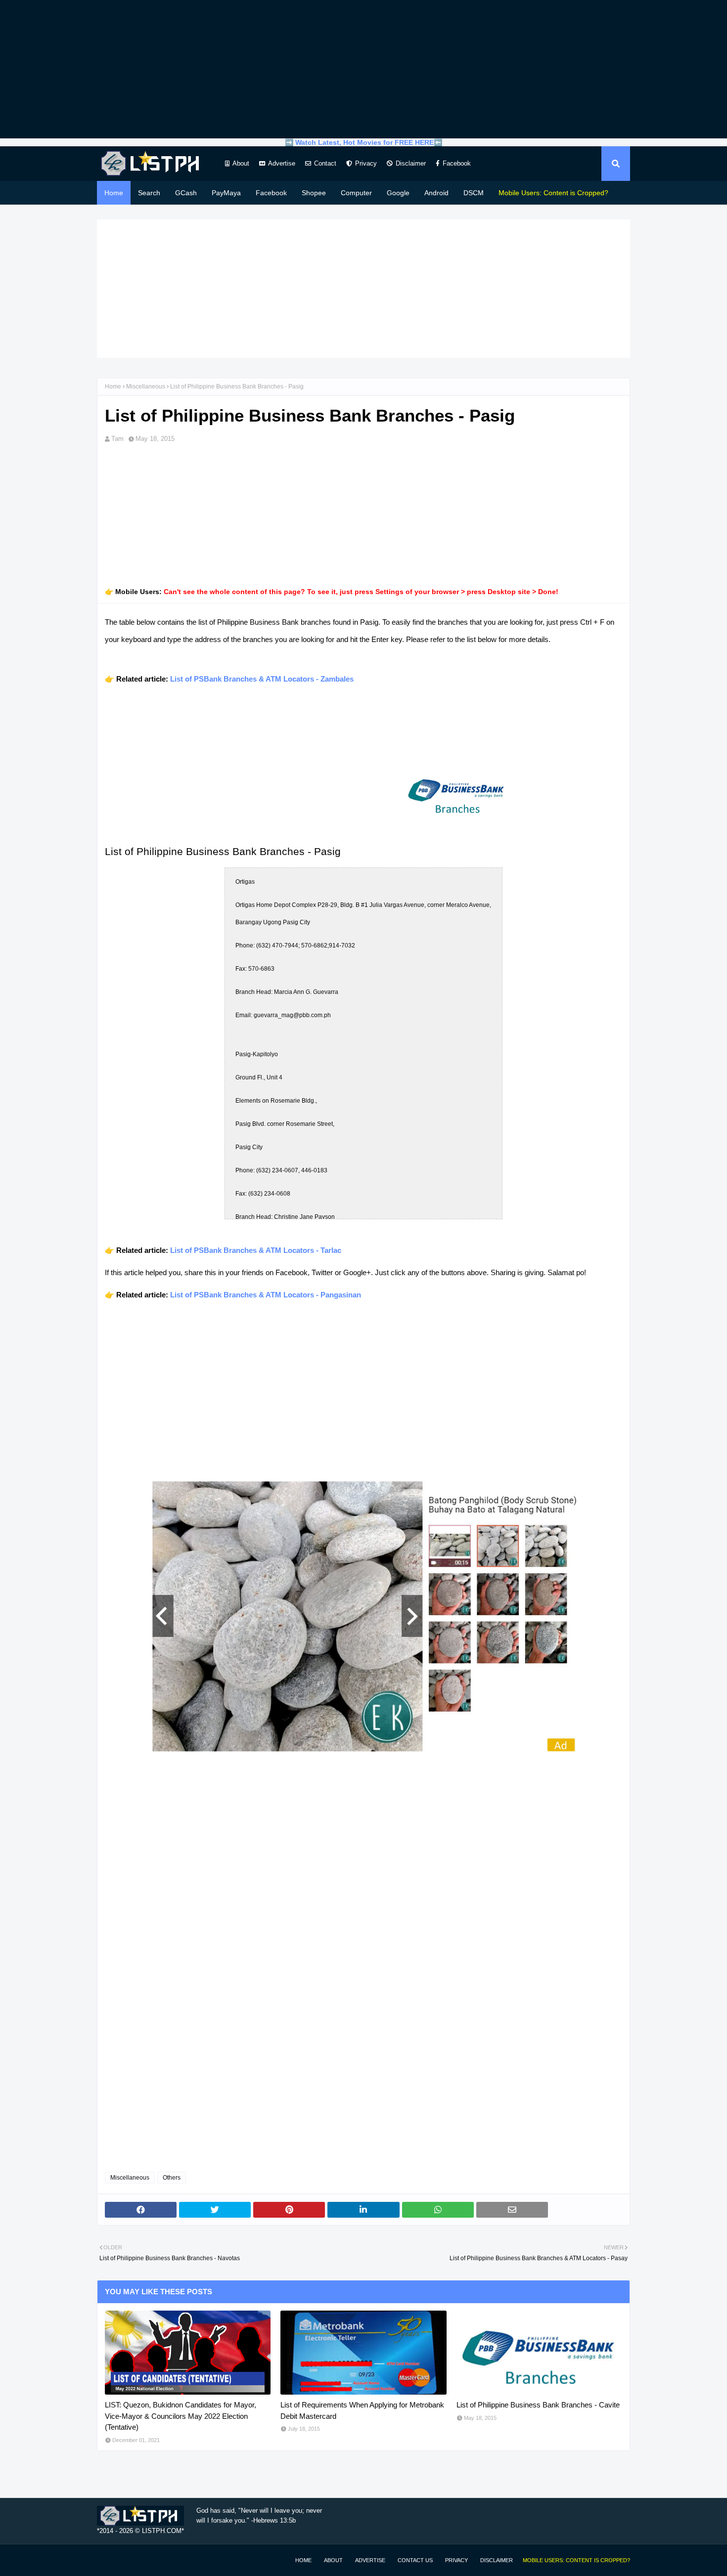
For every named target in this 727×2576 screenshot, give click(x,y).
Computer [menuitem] (356, 193)
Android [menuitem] (436, 193)
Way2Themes (107, 2560)
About (241, 163)
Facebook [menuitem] (271, 193)
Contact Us (415, 2560)
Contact (325, 163)
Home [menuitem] (114, 193)
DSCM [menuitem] (474, 193)
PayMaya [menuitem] (226, 193)
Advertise (282, 163)
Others (172, 2178)
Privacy (366, 163)
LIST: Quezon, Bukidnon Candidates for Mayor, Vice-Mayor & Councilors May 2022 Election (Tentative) (181, 2416)
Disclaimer (411, 163)
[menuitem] (553, 193)
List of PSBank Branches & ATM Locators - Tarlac (256, 1250)
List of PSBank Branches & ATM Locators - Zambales (262, 679)
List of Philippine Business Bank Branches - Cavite (538, 2405)
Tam (117, 439)
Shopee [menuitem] (314, 193)
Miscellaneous (146, 386)
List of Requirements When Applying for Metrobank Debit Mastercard (362, 2410)
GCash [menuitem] (186, 193)
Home (113, 386)
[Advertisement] (363, 69)
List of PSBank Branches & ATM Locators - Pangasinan (266, 1295)
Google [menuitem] (398, 193)
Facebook (457, 163)
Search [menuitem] (149, 193)
